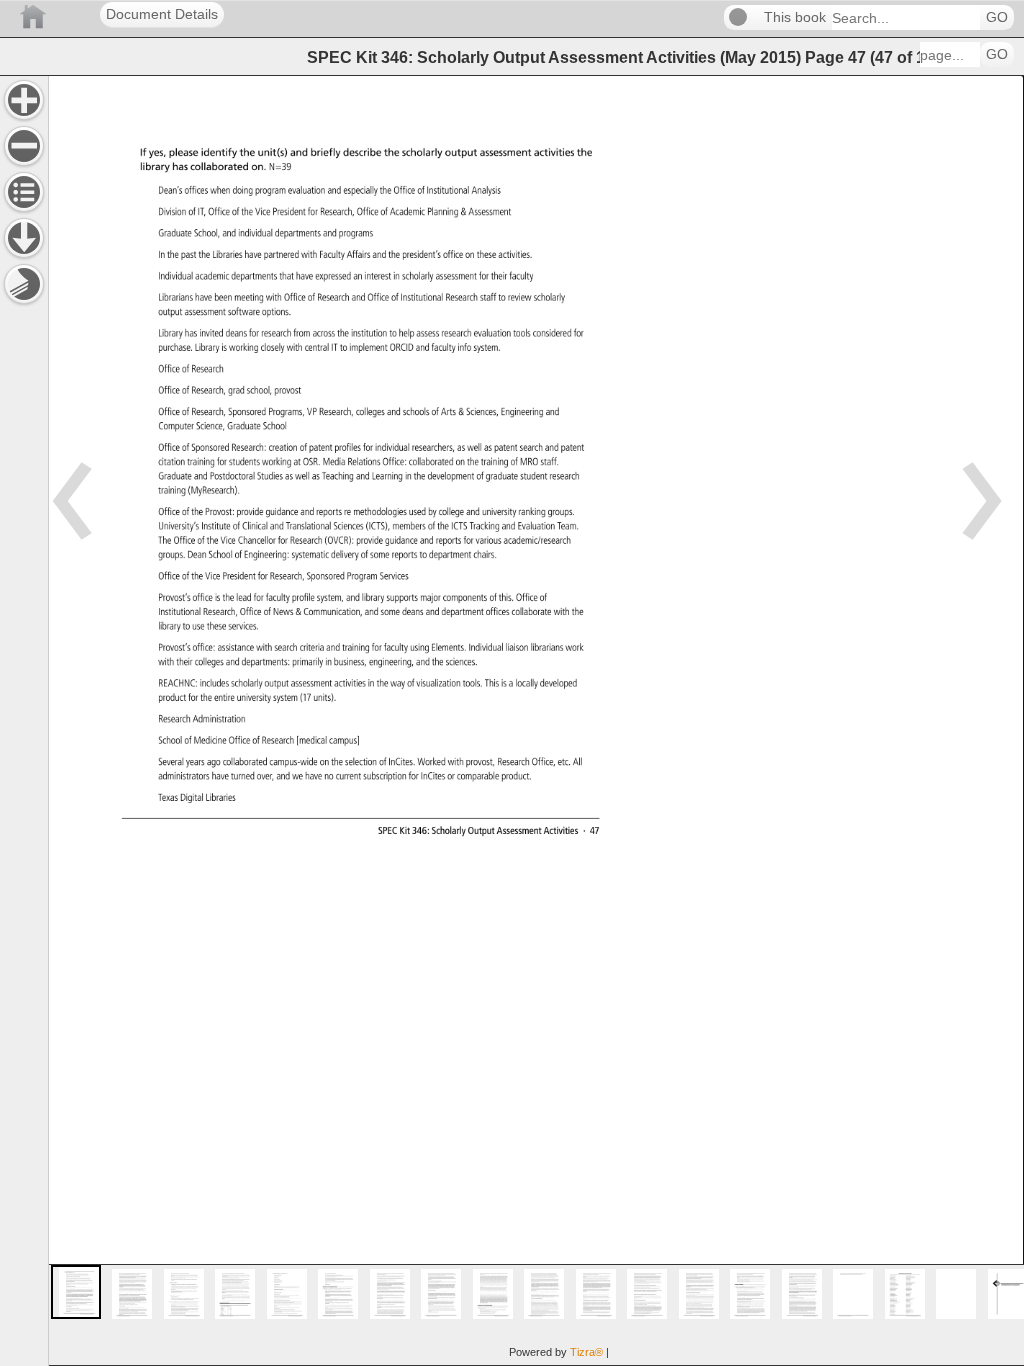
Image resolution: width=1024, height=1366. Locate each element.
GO (997, 17)
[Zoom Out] (24, 146)
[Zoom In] (24, 100)
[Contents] (24, 192)
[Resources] (24, 238)
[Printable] (24, 284)
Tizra (586, 1352)
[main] (536, 720)
